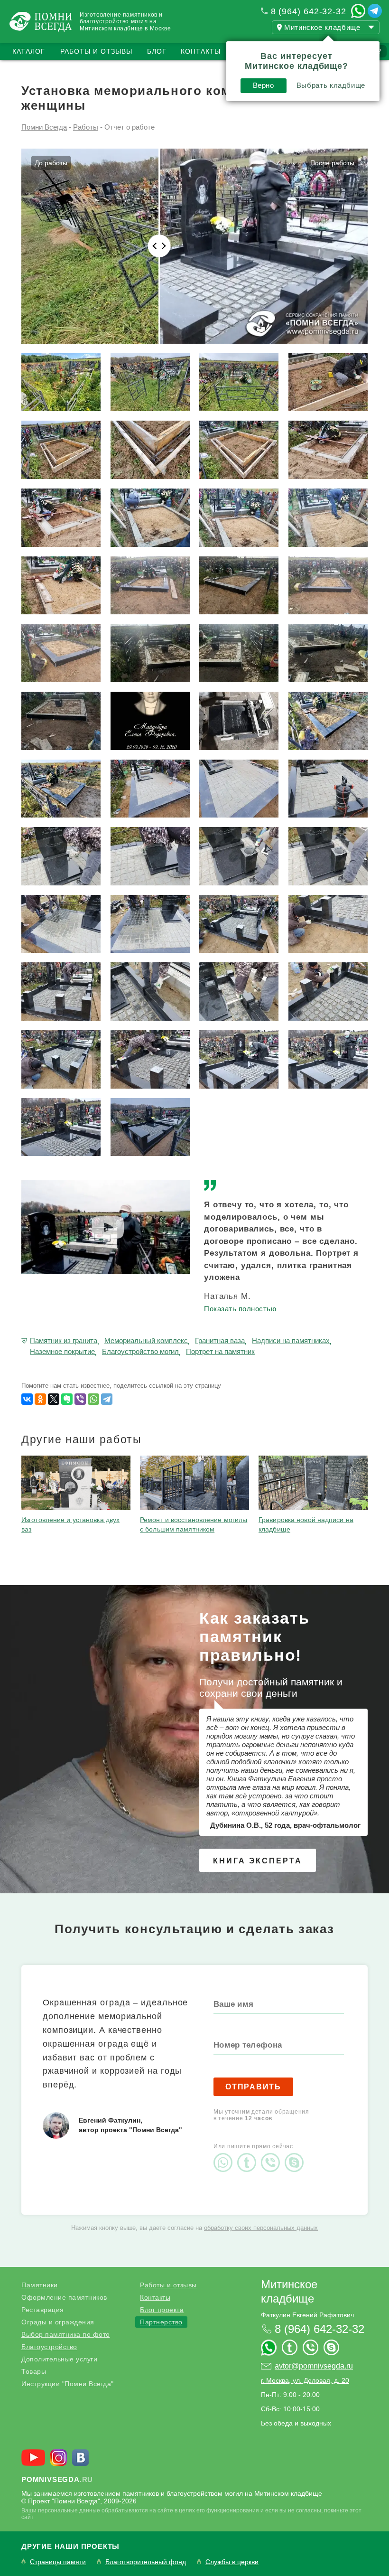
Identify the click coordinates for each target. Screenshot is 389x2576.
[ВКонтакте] (27, 1399)
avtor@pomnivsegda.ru (314, 2366)
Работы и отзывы (96, 51)
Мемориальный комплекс (146, 1340)
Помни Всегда (44, 127)
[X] (54, 1399)
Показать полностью (240, 1309)
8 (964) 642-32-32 (309, 11)
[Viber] (80, 1399)
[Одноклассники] (40, 1399)
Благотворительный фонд (146, 2562)
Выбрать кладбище (331, 85)
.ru (57, 2479)
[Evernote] (67, 1399)
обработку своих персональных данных (261, 2228)
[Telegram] (107, 1399)
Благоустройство (49, 2347)
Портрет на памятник (220, 1351)
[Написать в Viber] (273, 2154)
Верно (264, 85)
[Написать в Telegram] (375, 11)
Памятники (40, 2285)
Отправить (253, 2087)
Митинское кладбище (289, 2291)
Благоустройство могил (140, 1351)
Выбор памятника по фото (66, 2334)
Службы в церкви (232, 2562)
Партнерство (161, 2322)
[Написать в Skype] (296, 2154)
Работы (86, 127)
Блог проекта (162, 2310)
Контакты (201, 51)
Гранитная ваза (220, 1340)
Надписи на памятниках (291, 1340)
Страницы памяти (58, 2562)
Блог (157, 51)
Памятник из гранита (64, 1340)
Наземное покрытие (62, 1351)
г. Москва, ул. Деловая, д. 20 (305, 2380)
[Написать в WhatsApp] (358, 11)
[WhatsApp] (93, 1399)
